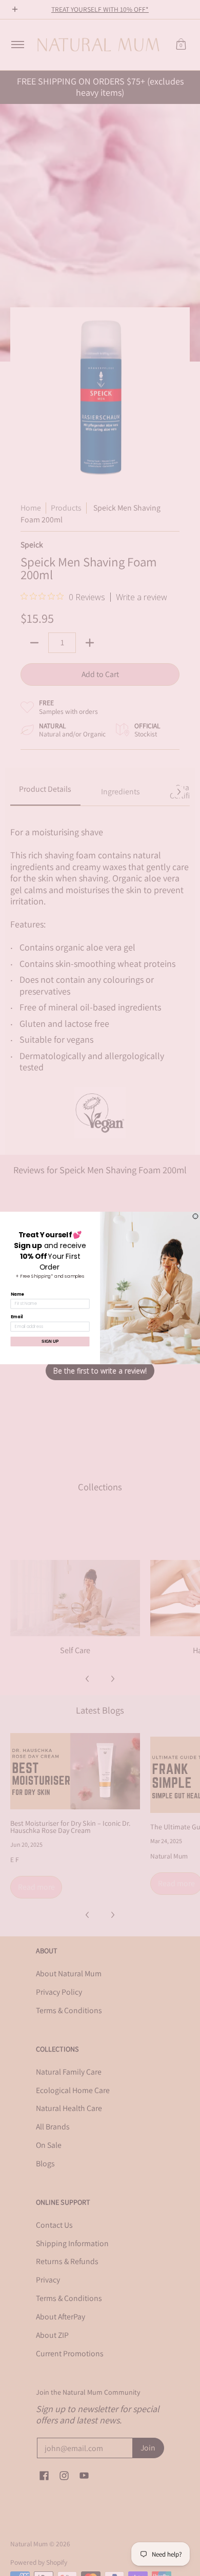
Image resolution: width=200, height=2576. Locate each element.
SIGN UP (50, 1342)
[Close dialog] (195, 1216)
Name (17, 1294)
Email (17, 1317)
